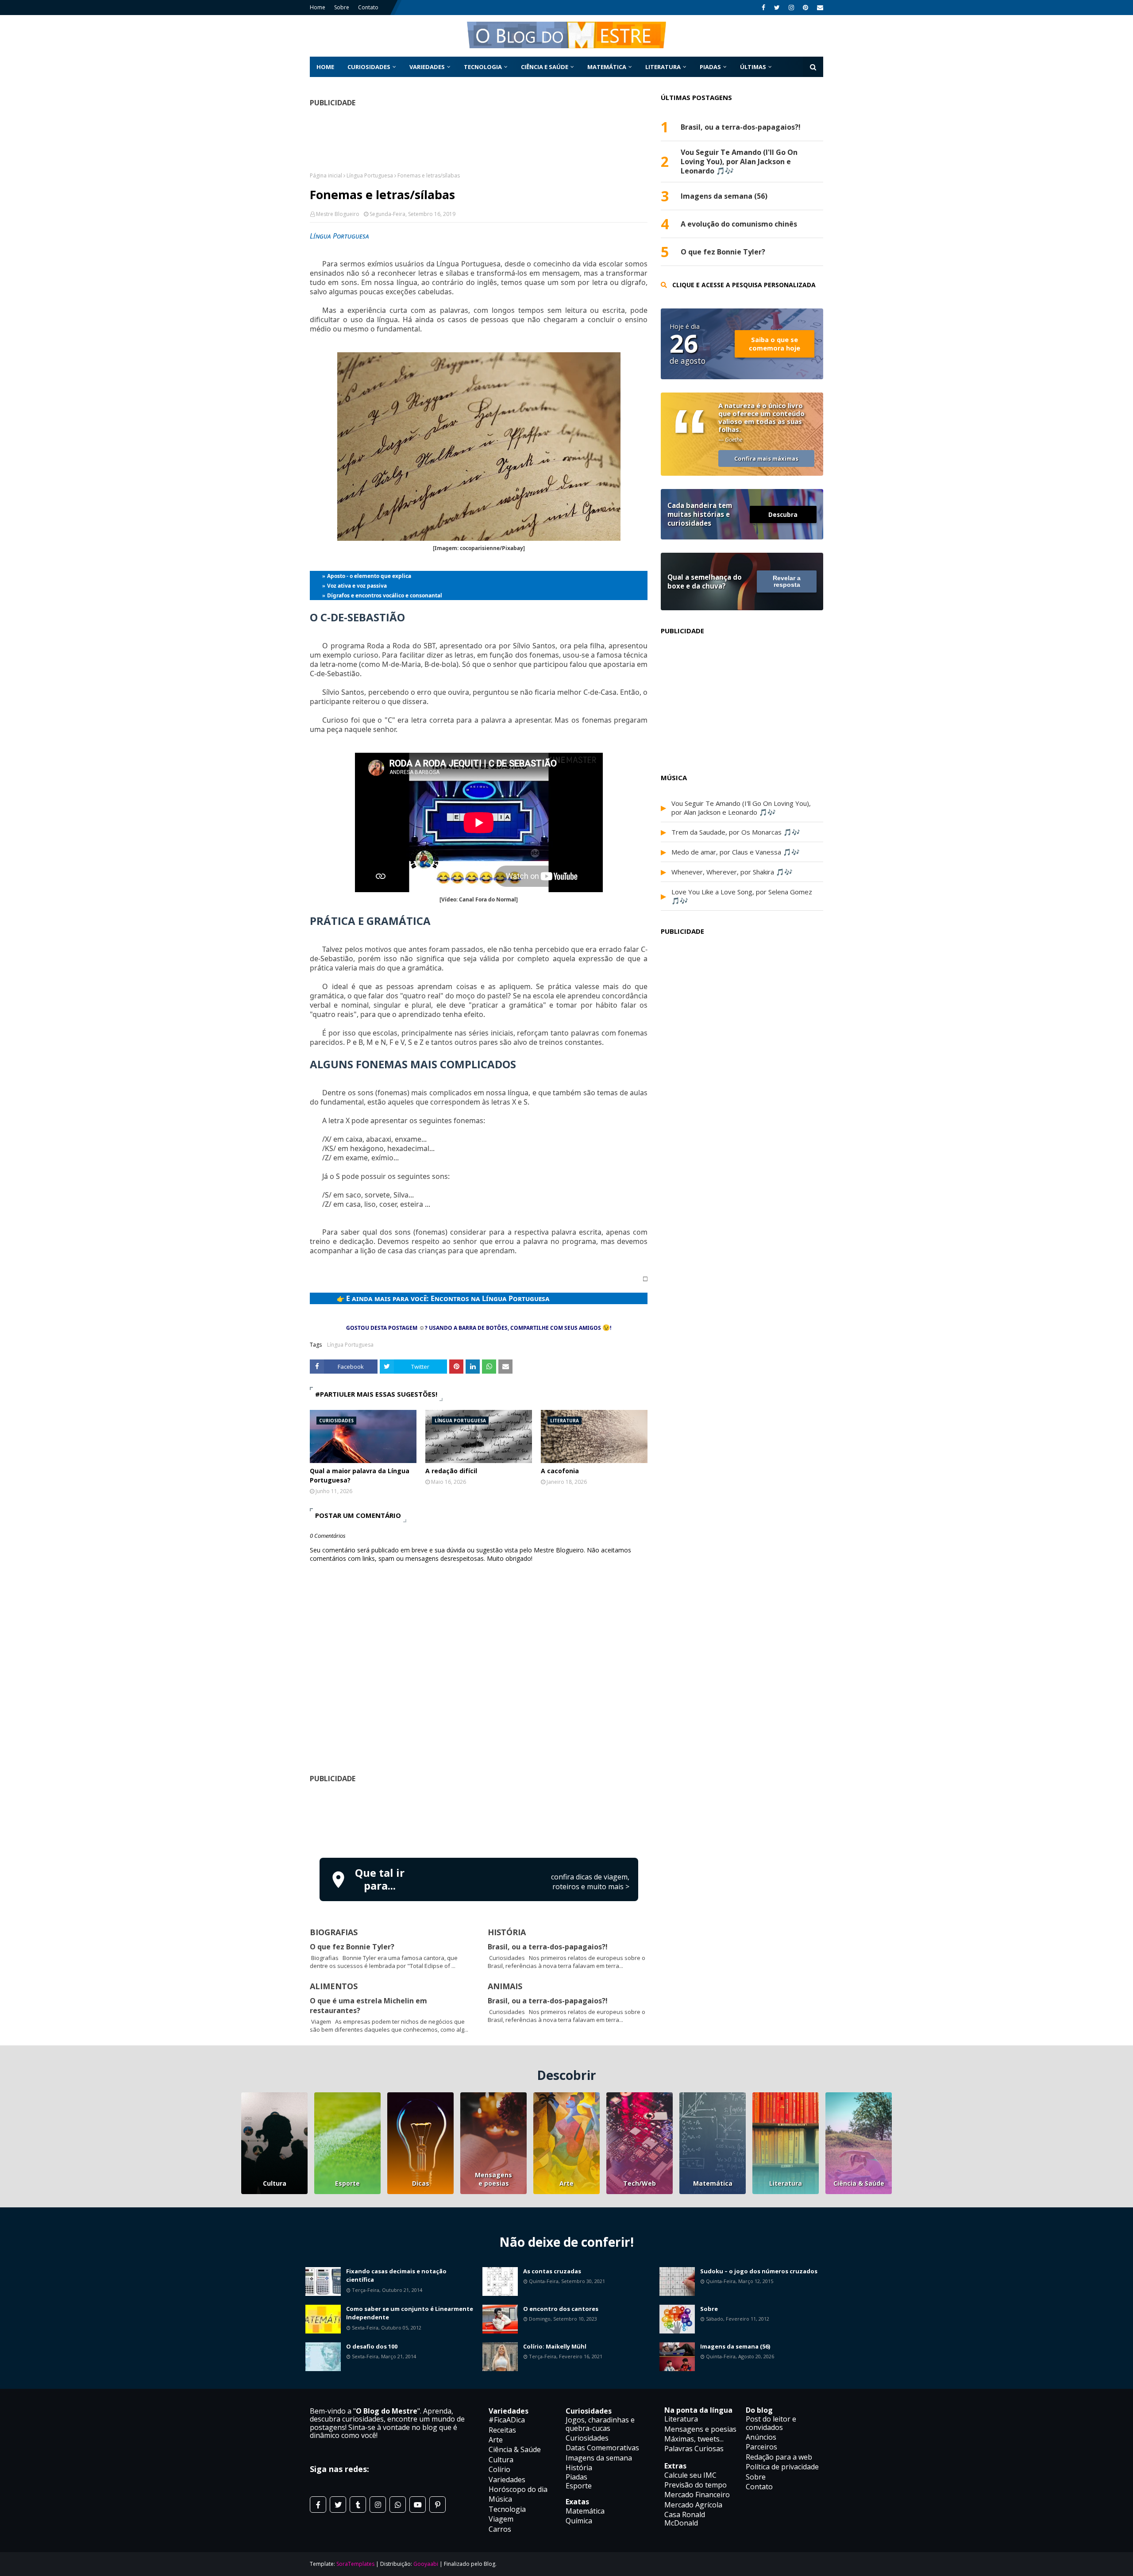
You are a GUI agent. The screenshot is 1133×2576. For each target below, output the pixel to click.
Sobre (342, 7)
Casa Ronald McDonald (685, 2518)
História (579, 2468)
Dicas (421, 2183)
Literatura (786, 2183)
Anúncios (761, 2437)
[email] (819, 8)
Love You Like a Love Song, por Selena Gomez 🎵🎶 (742, 896)
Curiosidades (587, 2438)
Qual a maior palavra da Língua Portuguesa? (360, 1475)
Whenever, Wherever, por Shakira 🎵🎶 (732, 872)
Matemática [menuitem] (607, 67)
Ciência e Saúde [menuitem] (545, 67)
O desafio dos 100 (372, 2346)
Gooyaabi (426, 2564)
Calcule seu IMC (690, 2475)
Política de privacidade (782, 2467)
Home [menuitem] (325, 67)
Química (579, 2521)
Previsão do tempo (696, 2485)
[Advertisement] (479, 1819)
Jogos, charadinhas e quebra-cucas (600, 2424)
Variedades (507, 2480)
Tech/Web (640, 2183)
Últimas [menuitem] (753, 67)
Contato (368, 7)
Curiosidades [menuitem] (369, 67)
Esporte (347, 2183)
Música (500, 2499)
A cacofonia (560, 1471)
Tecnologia (507, 2509)
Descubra (783, 514)
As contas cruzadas (552, 2271)
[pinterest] (805, 8)
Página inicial (326, 175)
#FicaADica (507, 2420)
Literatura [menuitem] (663, 67)
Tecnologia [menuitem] (483, 67)
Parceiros (761, 2447)
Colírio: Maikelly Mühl (555, 2346)
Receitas (502, 2430)
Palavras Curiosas (694, 2449)
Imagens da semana (599, 2458)
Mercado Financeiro (697, 2495)
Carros (500, 2529)
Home (318, 7)
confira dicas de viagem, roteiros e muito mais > (590, 1882)
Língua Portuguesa (370, 175)
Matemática (713, 2183)
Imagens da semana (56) (724, 196)
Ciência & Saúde (859, 2183)
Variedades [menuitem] (427, 67)
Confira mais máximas (766, 458)
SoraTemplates (355, 2564)
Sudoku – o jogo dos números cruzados (759, 2271)
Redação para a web (779, 2457)
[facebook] (763, 8)
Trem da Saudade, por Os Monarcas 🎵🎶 (736, 832)
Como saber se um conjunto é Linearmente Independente (410, 2313)
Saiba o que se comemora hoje (775, 344)
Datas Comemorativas (602, 2448)
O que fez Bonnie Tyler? (352, 1947)
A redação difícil (451, 1471)
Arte (566, 2183)
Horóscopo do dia (518, 2489)
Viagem (501, 2519)
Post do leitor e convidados (771, 2423)
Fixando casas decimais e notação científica (396, 2276)
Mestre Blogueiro (338, 214)
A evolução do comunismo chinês (739, 224)
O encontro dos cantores (561, 2309)
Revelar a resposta (787, 581)
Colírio (499, 2469)
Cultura (275, 2183)
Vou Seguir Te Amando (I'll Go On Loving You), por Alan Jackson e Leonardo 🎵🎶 (739, 162)
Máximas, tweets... (694, 2439)
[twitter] (777, 8)
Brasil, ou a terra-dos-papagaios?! (548, 1947)
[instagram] (791, 8)
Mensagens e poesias (493, 2179)
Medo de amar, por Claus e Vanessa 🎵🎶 (736, 852)
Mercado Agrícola (693, 2505)
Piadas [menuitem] (710, 67)
